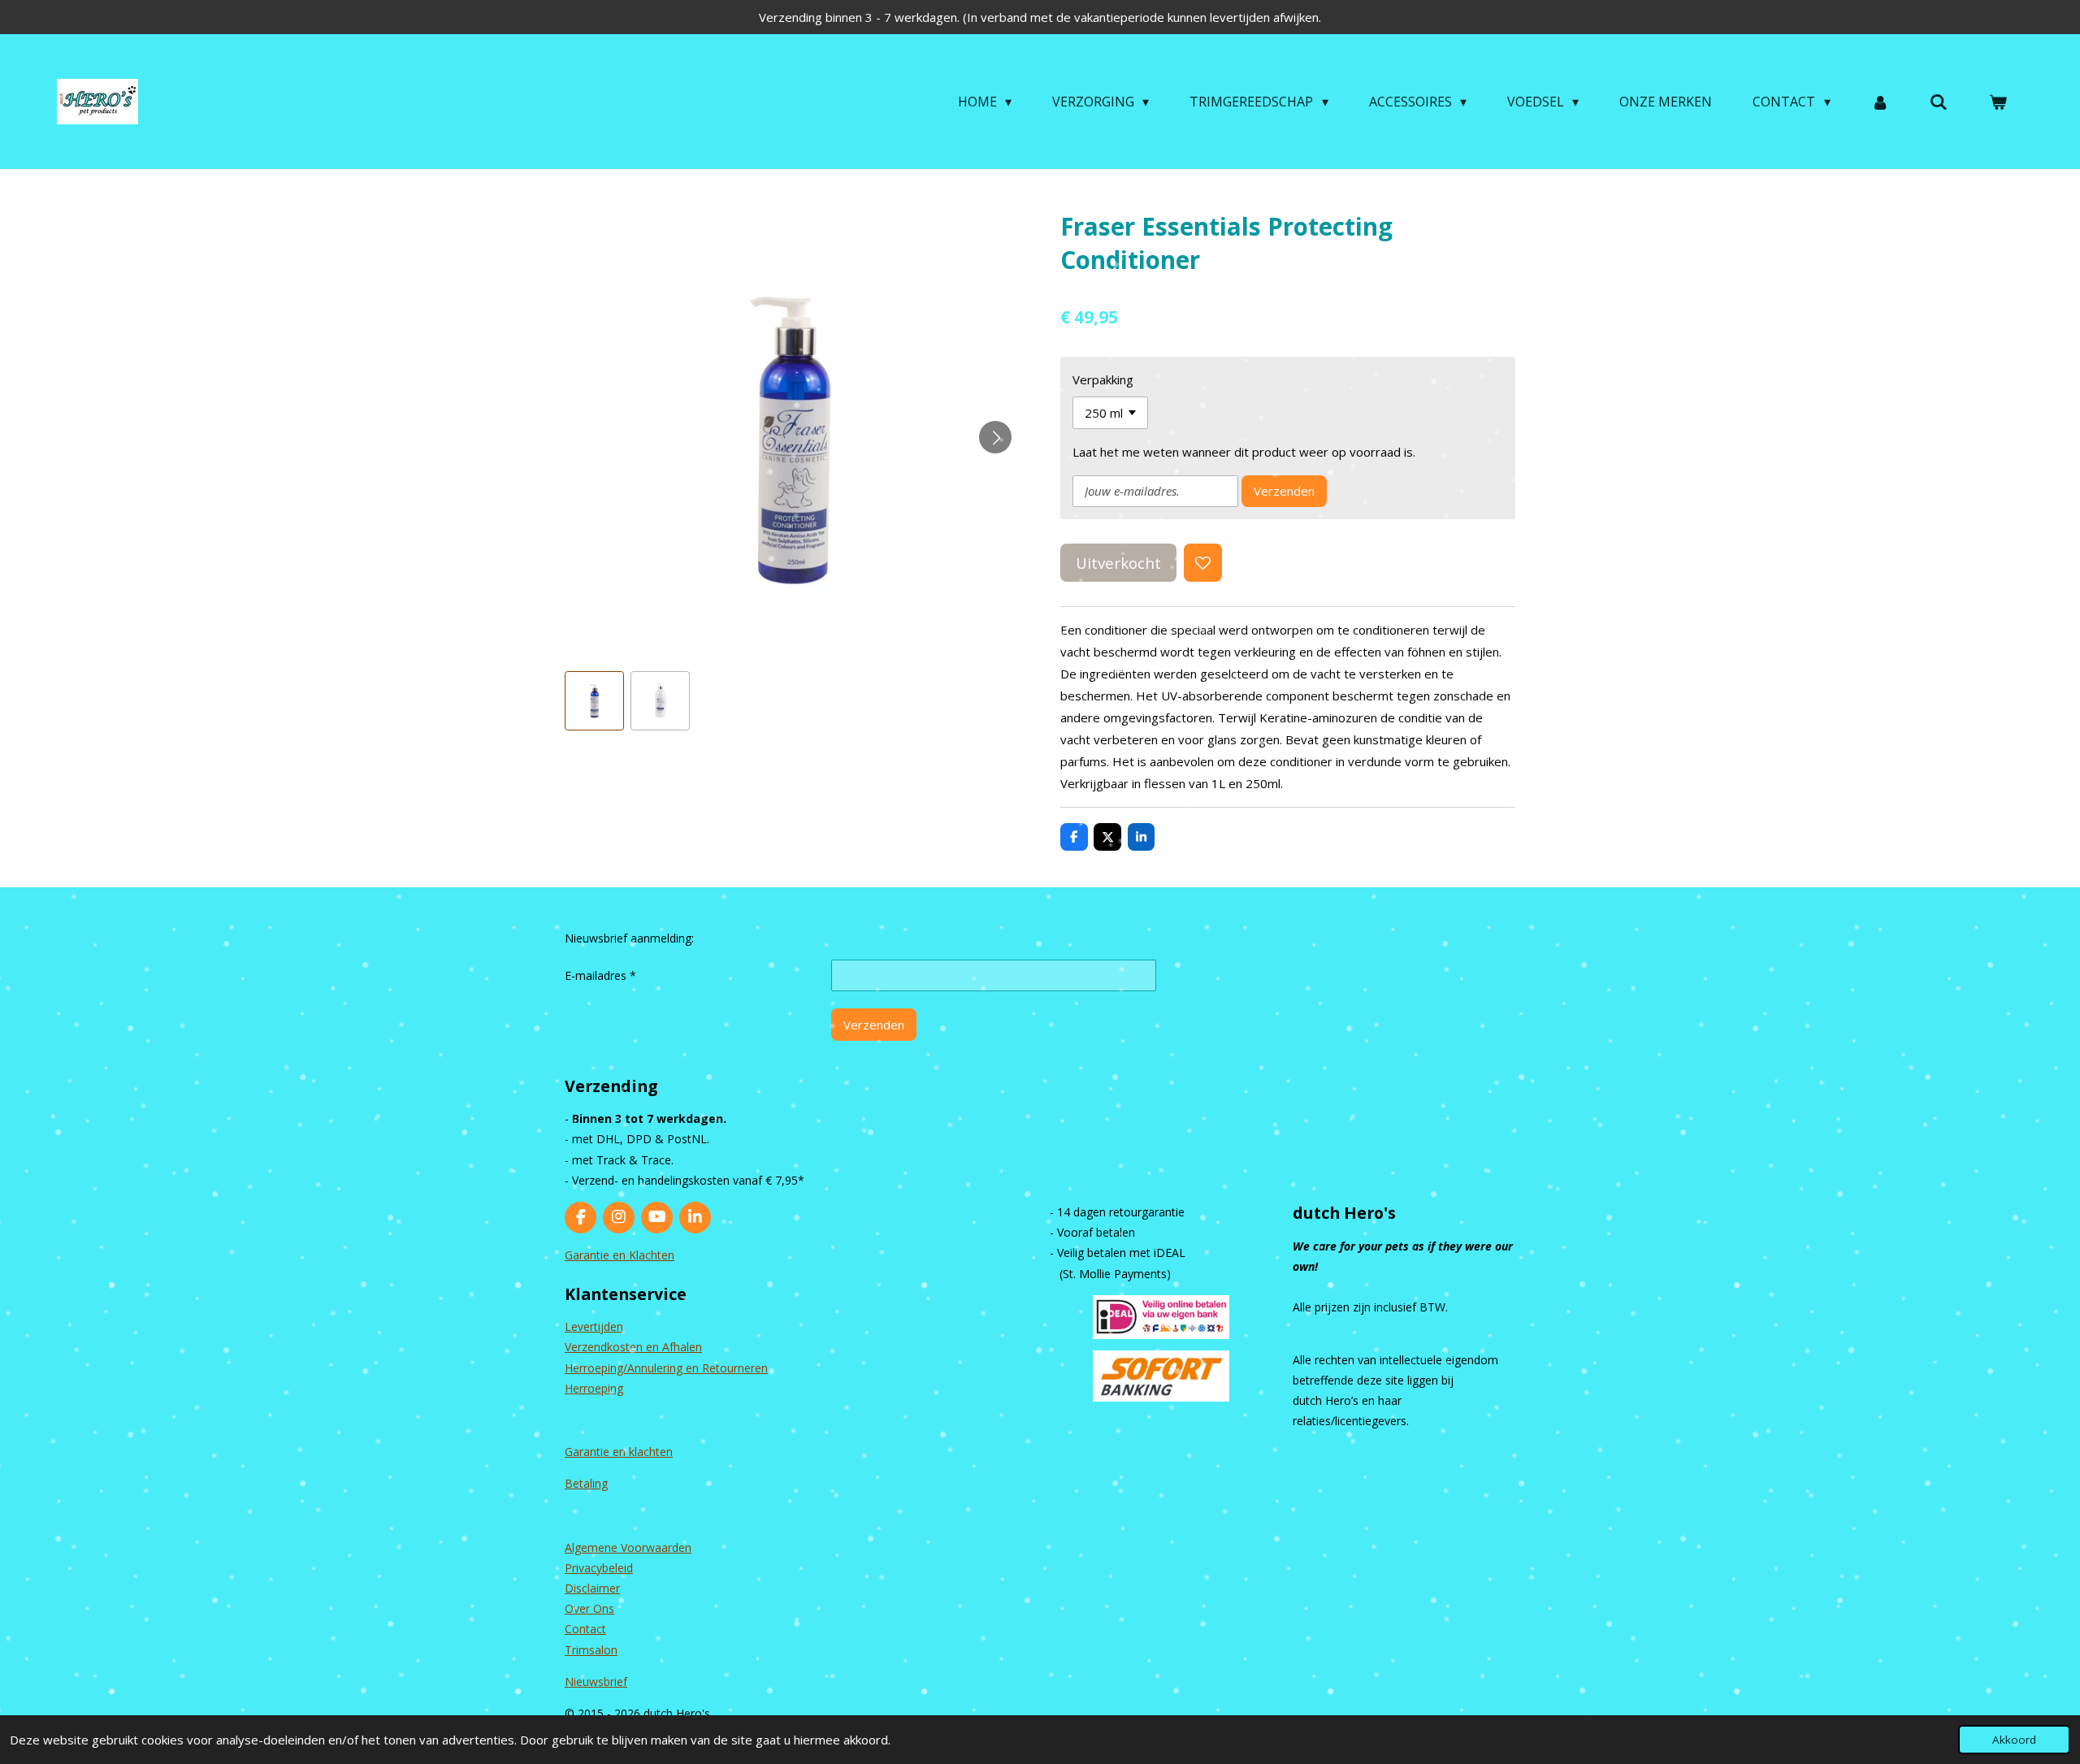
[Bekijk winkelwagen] (1998, 102)
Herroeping (594, 1388)
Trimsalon (591, 1650)
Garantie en (597, 1452)
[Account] (1880, 102)
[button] (594, 701)
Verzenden (1284, 491)
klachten (651, 1452)
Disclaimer (592, 1588)
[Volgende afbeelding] (995, 437)
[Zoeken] (1939, 102)
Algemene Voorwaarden (628, 1547)
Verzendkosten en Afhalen (633, 1347)
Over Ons (589, 1608)
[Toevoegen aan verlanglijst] (1203, 563)
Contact (585, 1629)
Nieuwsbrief (596, 1682)
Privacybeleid (599, 1568)
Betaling (586, 1483)
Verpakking (1103, 379)
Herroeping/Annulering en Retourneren (666, 1368)
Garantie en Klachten (620, 1255)
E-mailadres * (600, 975)
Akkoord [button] (2014, 1740)
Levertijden (594, 1326)
